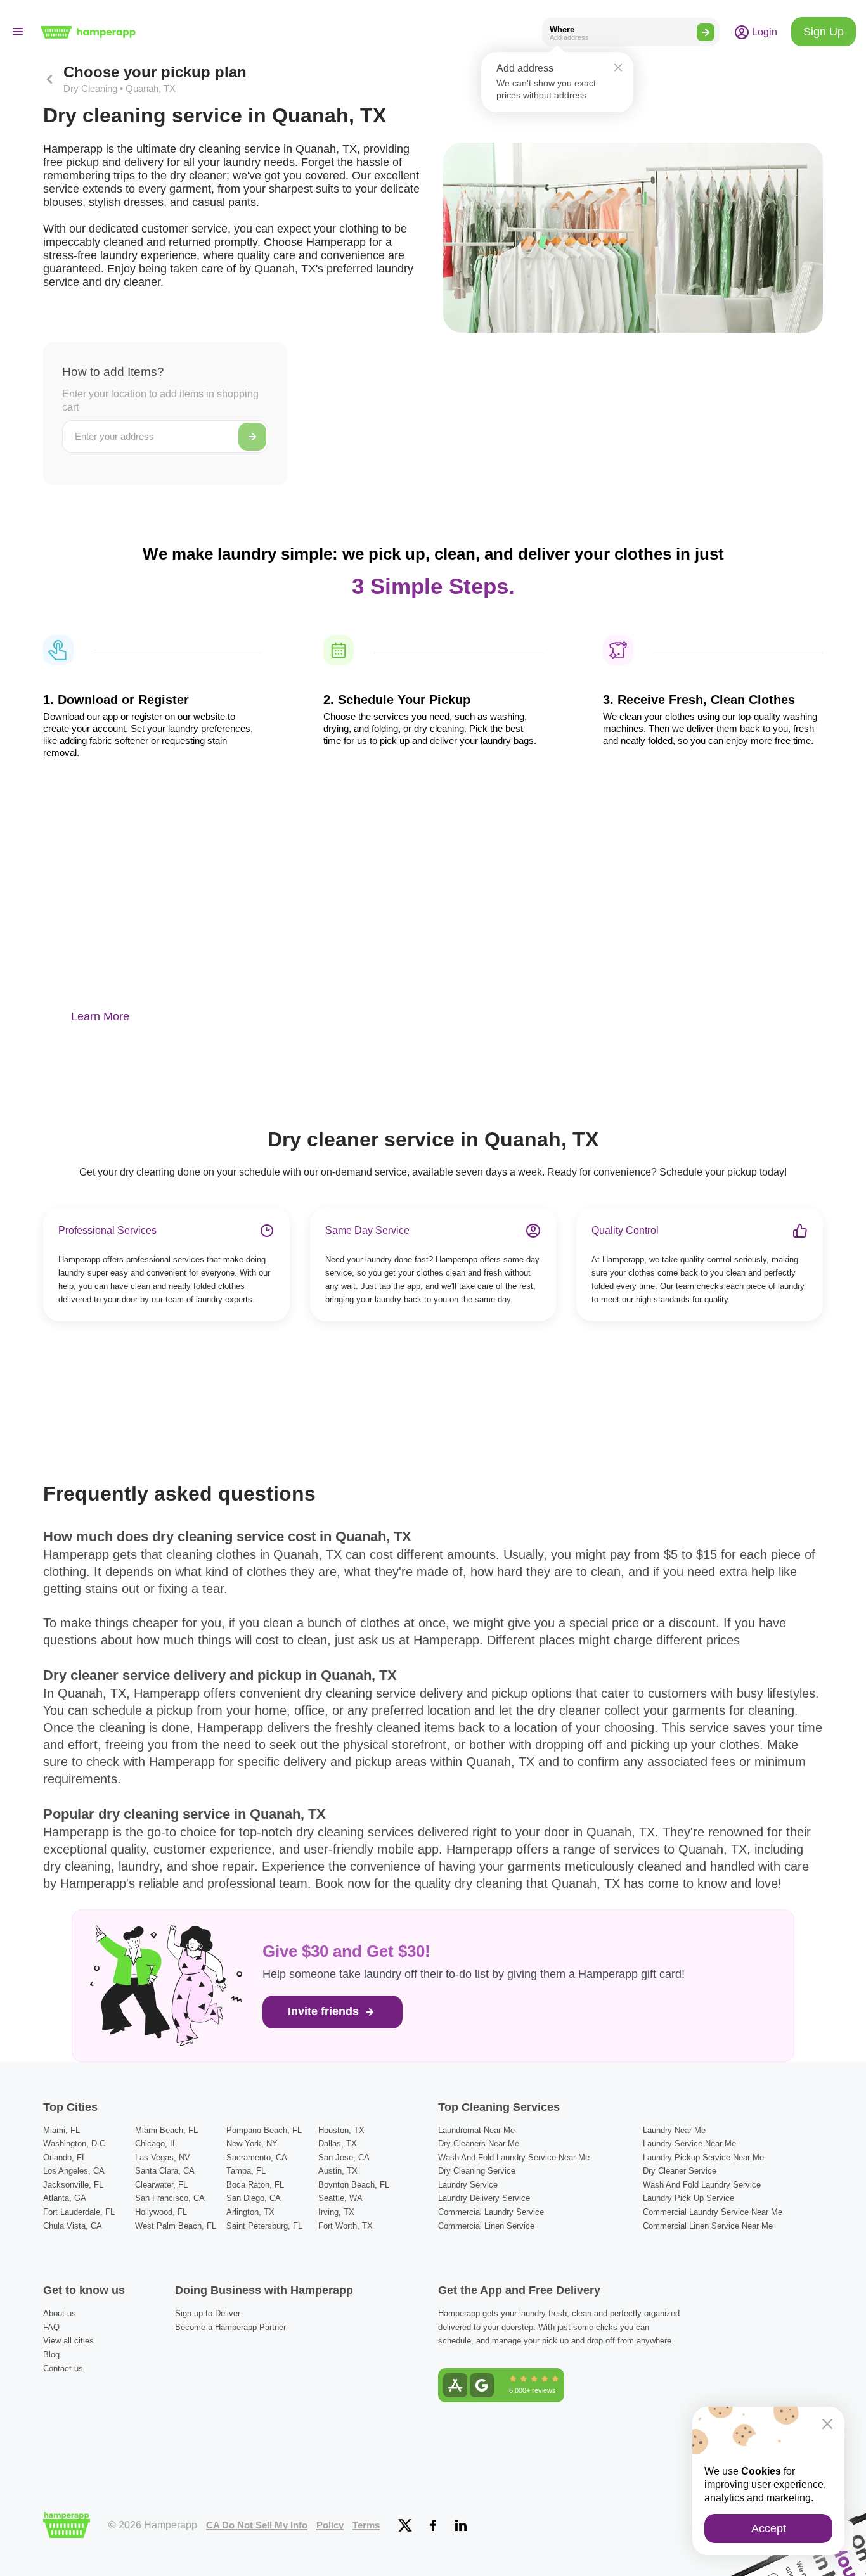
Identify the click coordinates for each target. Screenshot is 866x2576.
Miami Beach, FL (166, 2130)
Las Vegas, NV (163, 2157)
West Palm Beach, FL (176, 2226)
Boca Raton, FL (255, 2185)
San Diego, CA (254, 2198)
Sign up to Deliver (208, 2313)
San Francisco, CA (170, 2198)
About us (60, 2313)
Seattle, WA (340, 2198)
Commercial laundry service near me (713, 2212)
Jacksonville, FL (73, 2185)
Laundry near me (674, 2130)
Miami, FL (61, 2130)
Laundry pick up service (688, 2198)
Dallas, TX (338, 2143)
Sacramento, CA (257, 2157)
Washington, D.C (74, 2143)
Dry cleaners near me (479, 2143)
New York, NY (252, 2143)
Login (763, 32)
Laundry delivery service (484, 2198)
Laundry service (468, 2185)
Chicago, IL (156, 2143)
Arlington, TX (250, 2212)
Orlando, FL (65, 2157)
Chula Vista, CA (73, 2226)
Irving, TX (336, 2212)
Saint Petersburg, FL (264, 2226)
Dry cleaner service (680, 2171)
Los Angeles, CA (74, 2171)
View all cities (68, 2341)
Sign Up (824, 32)
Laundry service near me (689, 2143)
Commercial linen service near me (708, 2226)
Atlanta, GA (65, 2198)
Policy (330, 2525)
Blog (51, 2355)
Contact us (63, 2368)
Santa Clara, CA (165, 2171)
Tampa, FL (246, 2171)
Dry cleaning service (477, 2171)
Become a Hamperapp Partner (230, 2327)
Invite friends (325, 2011)
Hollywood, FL (161, 2212)
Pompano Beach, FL (264, 2130)
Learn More (100, 1016)
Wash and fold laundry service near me (514, 2157)
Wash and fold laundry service (702, 2185)
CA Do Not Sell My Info (257, 2525)
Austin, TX (338, 2171)
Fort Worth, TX (346, 2226)
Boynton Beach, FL (354, 2185)
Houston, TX (341, 2130)
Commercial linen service (486, 2226)
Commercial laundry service (491, 2212)
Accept (769, 2528)
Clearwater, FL (161, 2185)
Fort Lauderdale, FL (79, 2212)
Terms (366, 2525)
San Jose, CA (344, 2157)
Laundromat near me (476, 2130)
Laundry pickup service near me (703, 2157)
